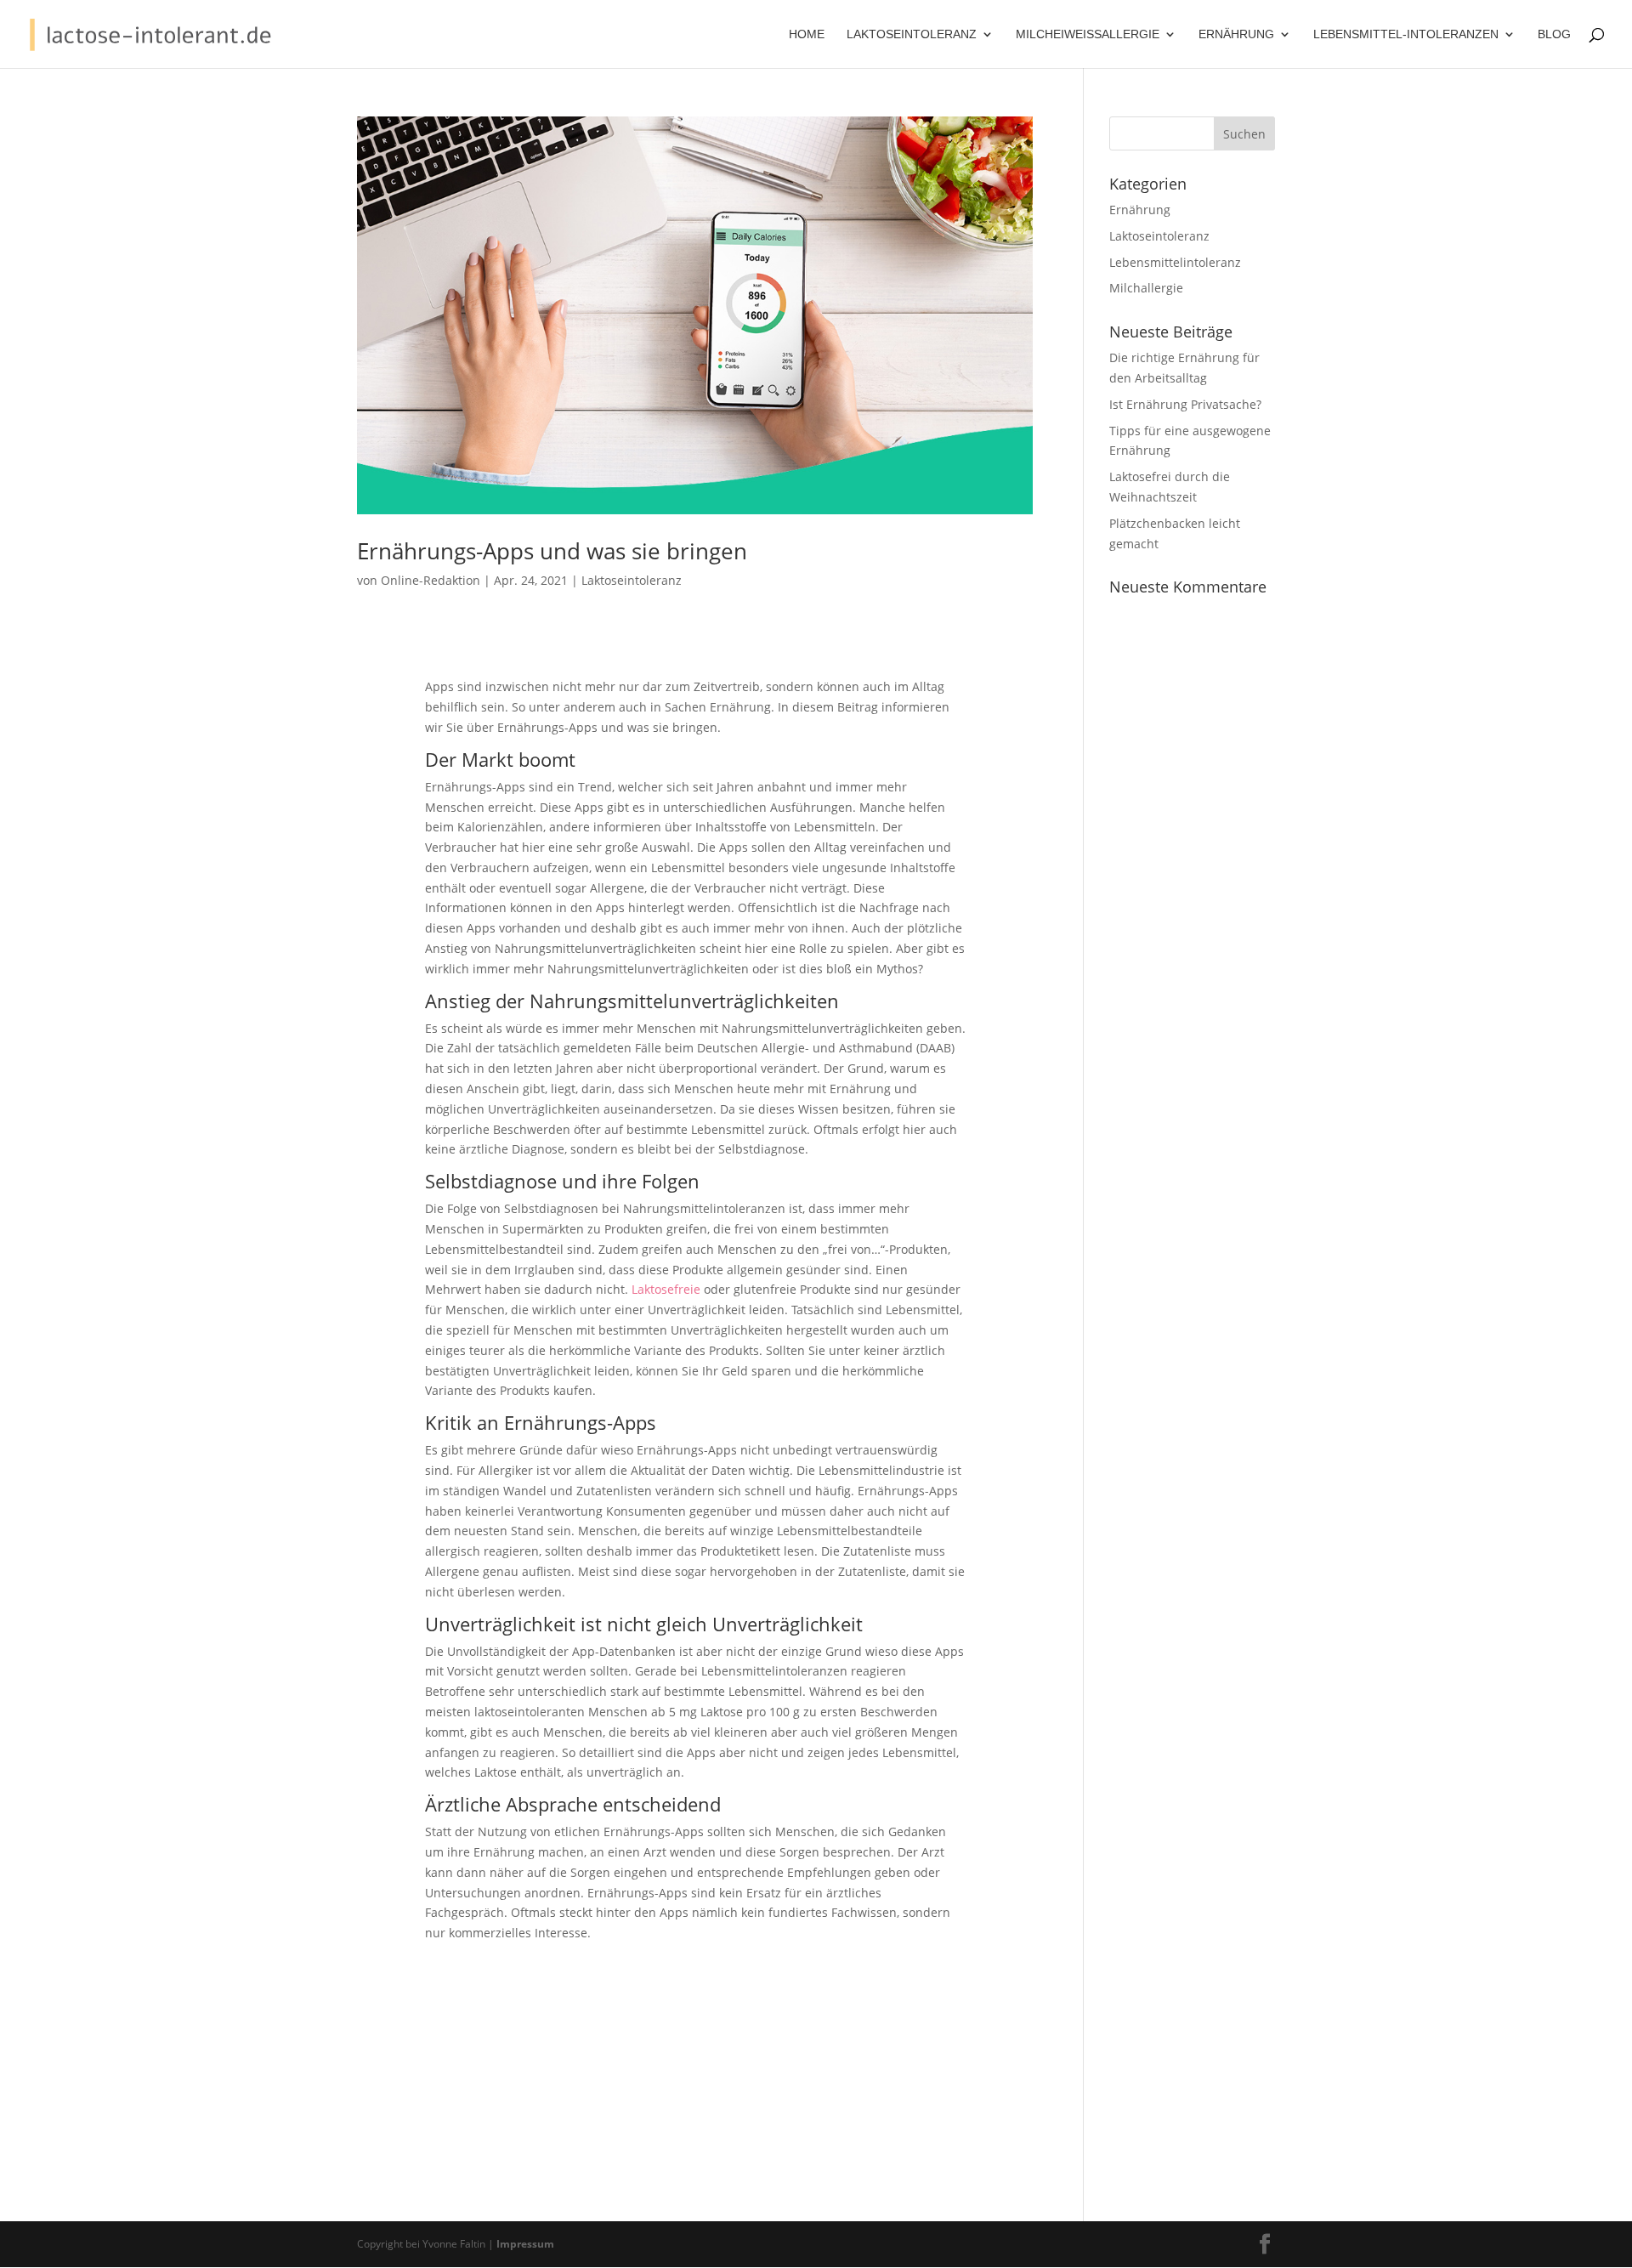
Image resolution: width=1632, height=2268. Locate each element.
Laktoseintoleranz (632, 580)
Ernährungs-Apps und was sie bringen (552, 551)
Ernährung (1140, 210)
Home (807, 34)
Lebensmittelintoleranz (1175, 262)
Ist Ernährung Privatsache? (1185, 404)
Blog (1554, 34)
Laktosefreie (666, 1289)
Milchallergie (1146, 288)
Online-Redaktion (431, 580)
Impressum (525, 2244)
